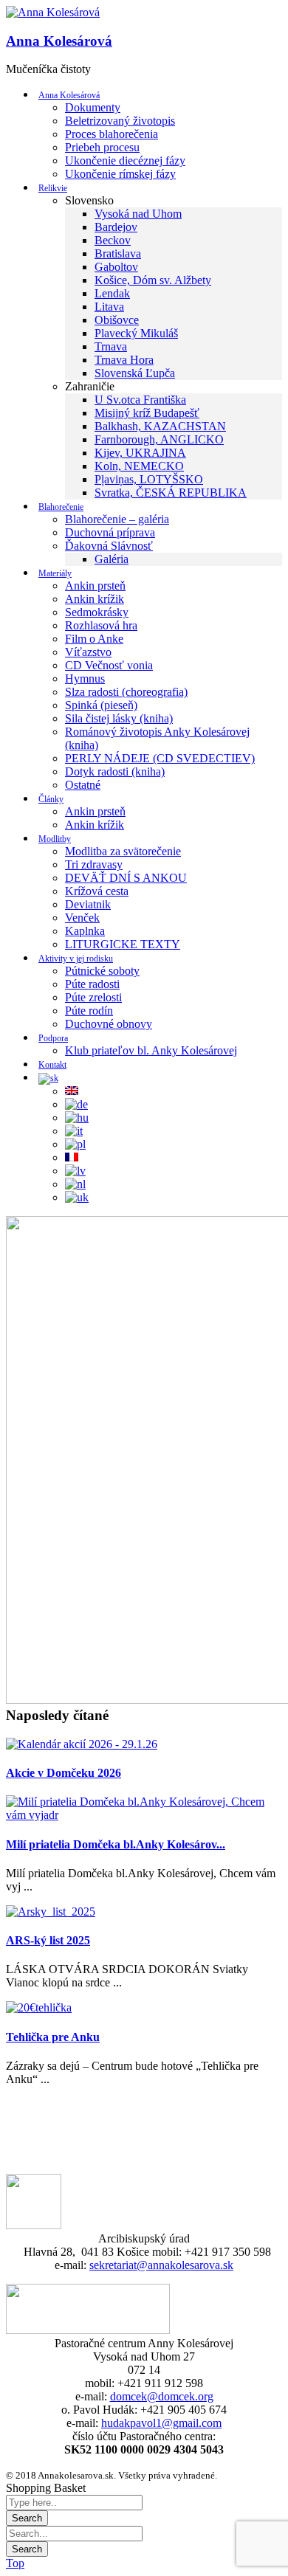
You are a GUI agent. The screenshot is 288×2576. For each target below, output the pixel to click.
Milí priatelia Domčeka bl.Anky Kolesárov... (116, 1844)
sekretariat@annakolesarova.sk (161, 2265)
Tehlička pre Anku (53, 2037)
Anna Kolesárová (59, 41)
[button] (53, 13)
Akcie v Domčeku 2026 (64, 1773)
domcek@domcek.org (162, 2396)
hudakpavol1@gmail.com (161, 2423)
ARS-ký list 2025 (48, 1940)
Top (15, 2563)
